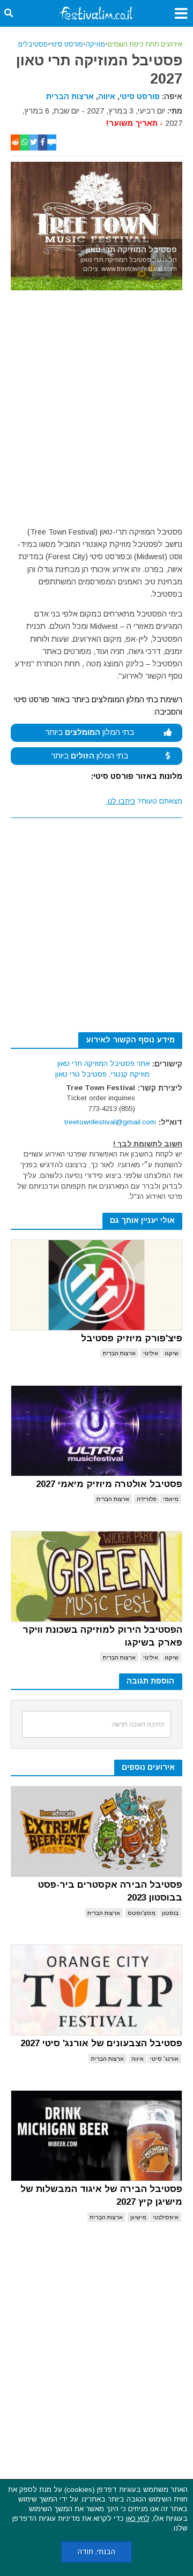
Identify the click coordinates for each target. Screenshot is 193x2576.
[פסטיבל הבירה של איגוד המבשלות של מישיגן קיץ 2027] (96, 2136)
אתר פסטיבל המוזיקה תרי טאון (103, 1064)
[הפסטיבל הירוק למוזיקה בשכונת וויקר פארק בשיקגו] (96, 1576)
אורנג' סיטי (164, 2059)
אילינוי (151, 1353)
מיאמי (171, 1499)
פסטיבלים (33, 44)
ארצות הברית (70, 96)
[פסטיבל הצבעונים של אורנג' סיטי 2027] (96, 1990)
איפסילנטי (166, 2217)
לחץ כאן (138, 2518)
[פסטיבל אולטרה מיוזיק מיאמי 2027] (96, 1431)
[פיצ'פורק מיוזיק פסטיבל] (96, 1285)
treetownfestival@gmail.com (110, 1122)
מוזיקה (95, 44)
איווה (107, 96)
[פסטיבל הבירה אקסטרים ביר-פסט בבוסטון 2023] (96, 1831)
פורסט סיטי (67, 44)
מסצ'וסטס (142, 1913)
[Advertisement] (96, 411)
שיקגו (172, 1353)
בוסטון (170, 1913)
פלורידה (147, 1499)
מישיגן (138, 2217)
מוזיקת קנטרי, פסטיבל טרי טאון (102, 1074)
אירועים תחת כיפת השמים (145, 44)
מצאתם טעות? (144, 801)
